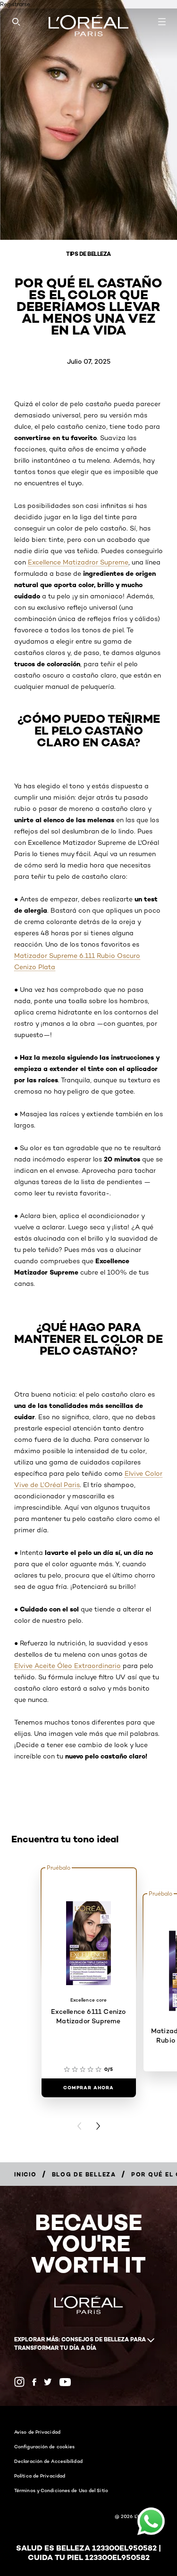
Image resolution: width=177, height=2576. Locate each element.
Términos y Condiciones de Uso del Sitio (61, 2490)
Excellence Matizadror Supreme (78, 562)
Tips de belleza (88, 254)
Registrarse (15, 4)
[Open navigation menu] (162, 22)
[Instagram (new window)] (19, 2382)
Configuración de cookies (44, 2446)
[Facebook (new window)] (34, 2382)
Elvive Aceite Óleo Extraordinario (67, 1666)
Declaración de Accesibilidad (48, 2461)
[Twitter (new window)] (48, 2382)
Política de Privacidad (40, 2476)
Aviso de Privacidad (37, 2432)
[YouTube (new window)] (65, 2382)
